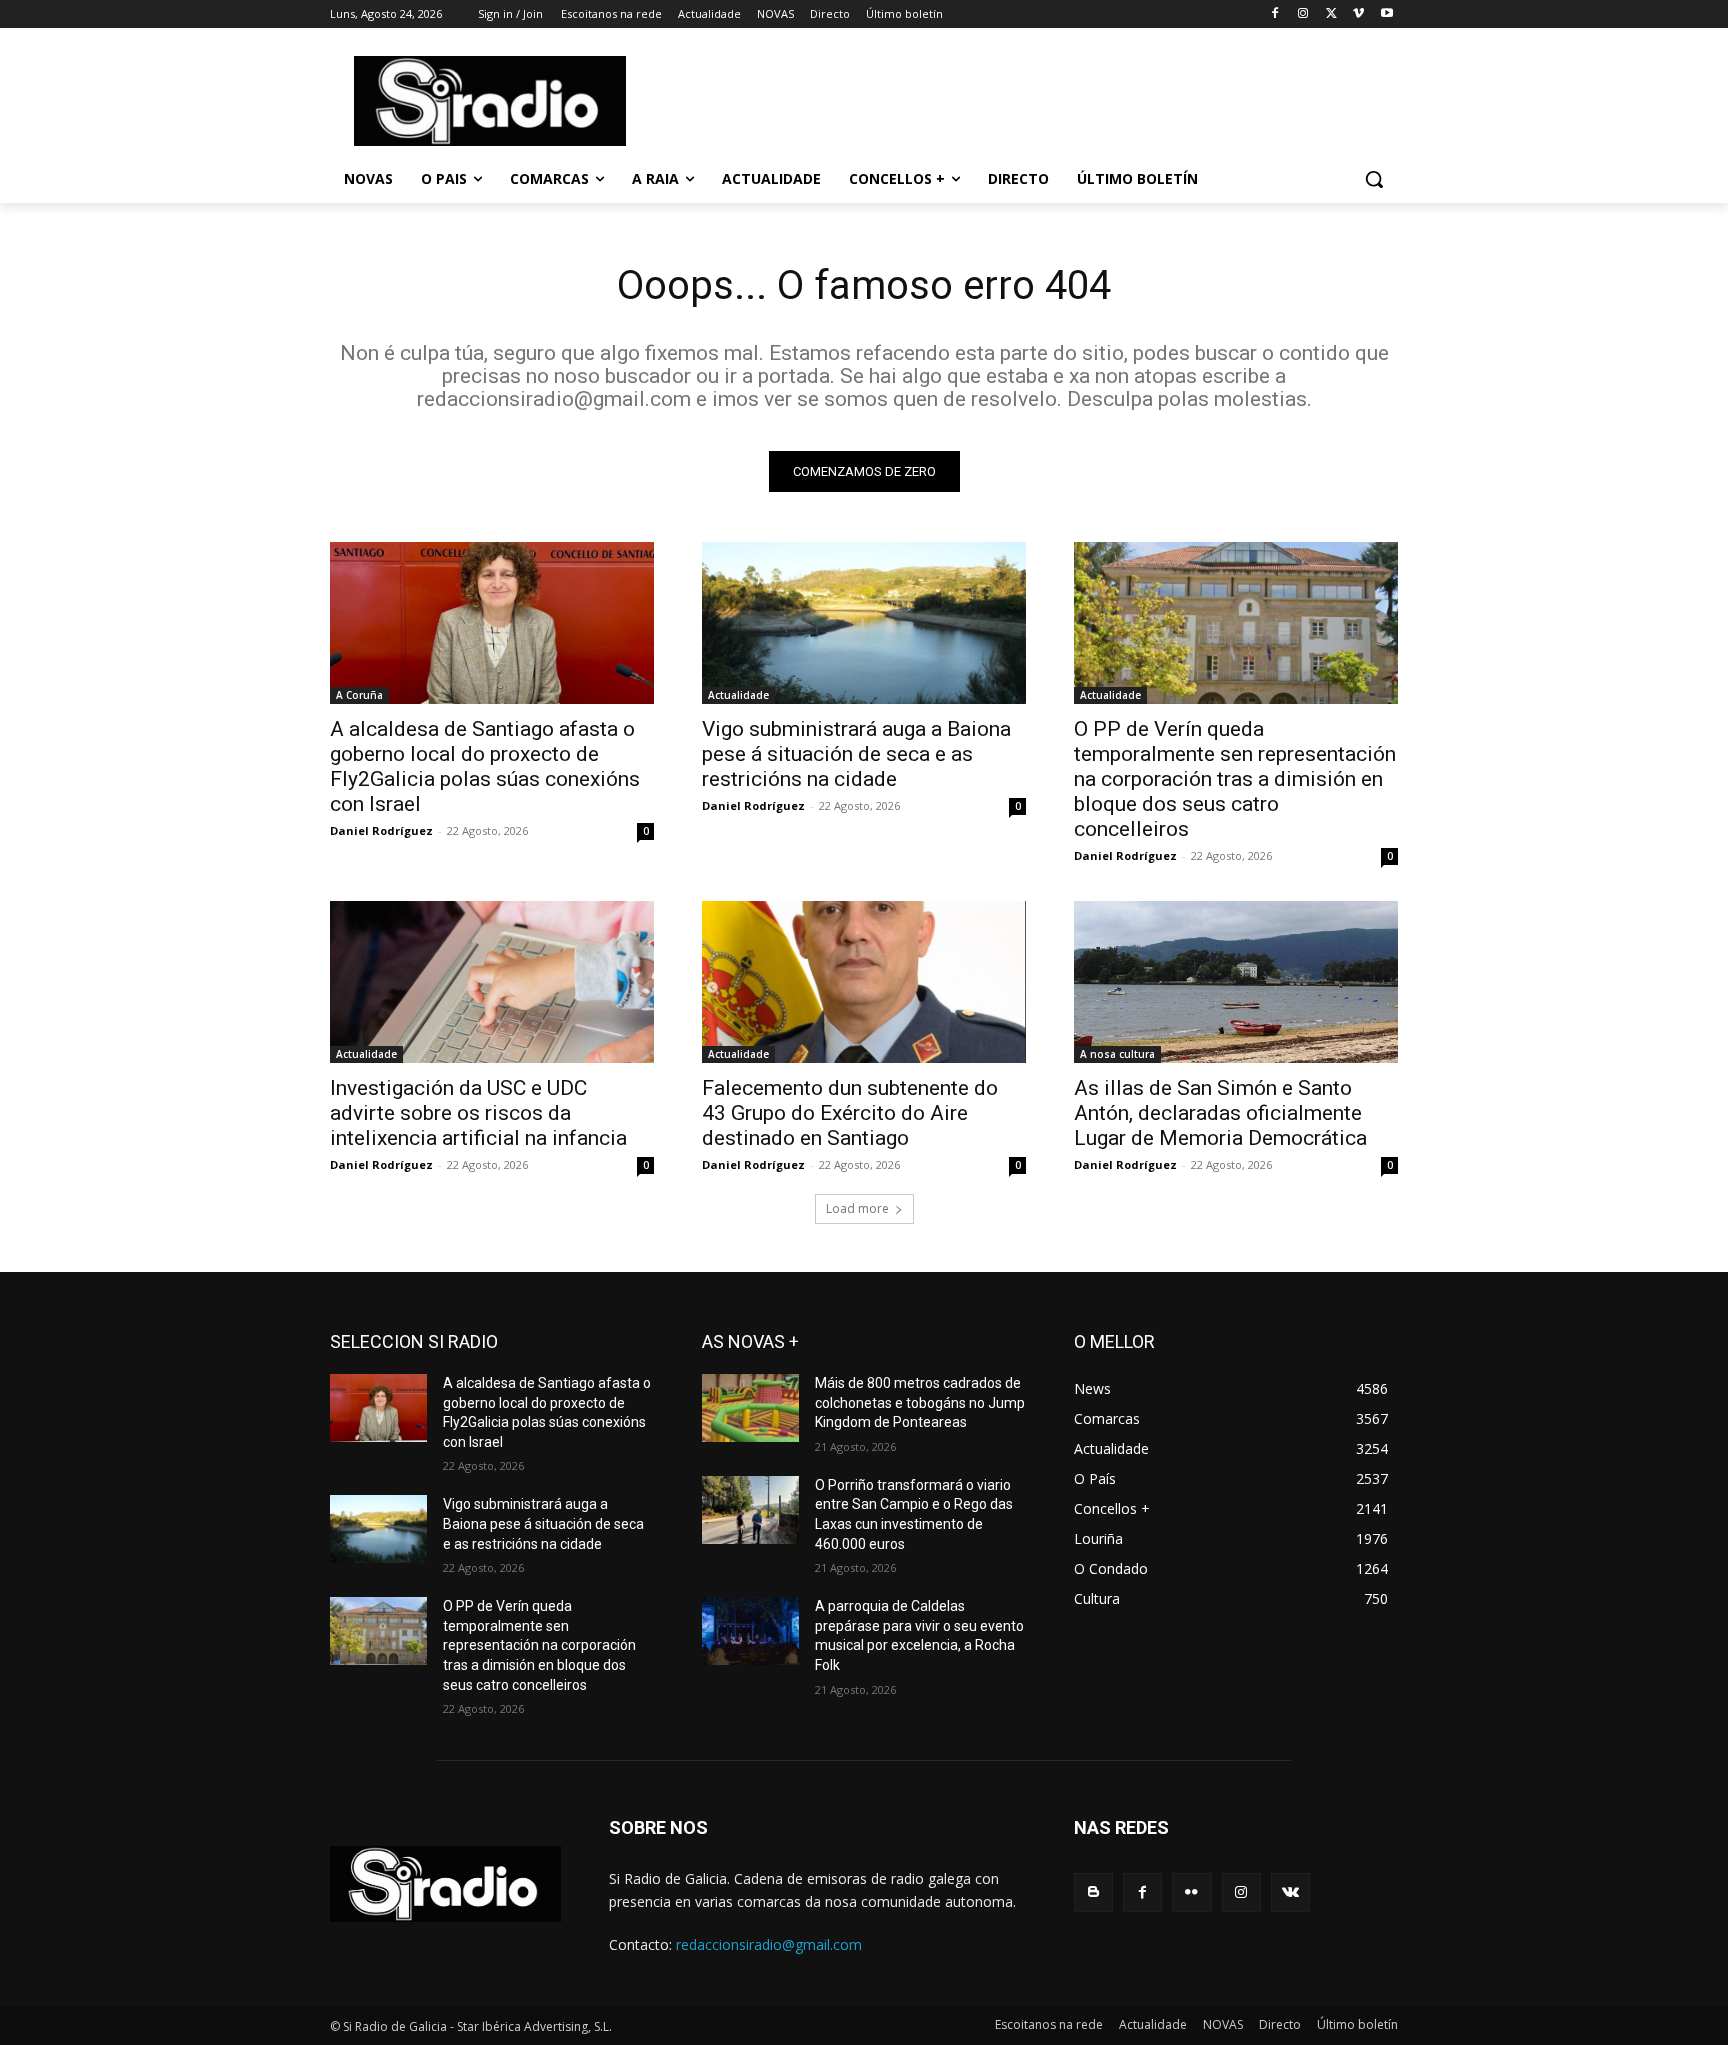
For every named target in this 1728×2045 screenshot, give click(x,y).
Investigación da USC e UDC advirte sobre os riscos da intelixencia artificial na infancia (478, 1113)
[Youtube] (1386, 14)
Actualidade (738, 695)
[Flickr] (1191, 1892)
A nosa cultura (1117, 1054)
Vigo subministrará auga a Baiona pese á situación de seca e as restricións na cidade (856, 754)
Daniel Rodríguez (381, 830)
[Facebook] (1275, 14)
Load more (857, 1208)
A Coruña (359, 695)
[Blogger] (1093, 1892)
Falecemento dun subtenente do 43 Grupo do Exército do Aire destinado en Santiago (850, 1113)
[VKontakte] (1290, 1892)
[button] (1374, 179)
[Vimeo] (1358, 14)
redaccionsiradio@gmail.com (769, 1944)
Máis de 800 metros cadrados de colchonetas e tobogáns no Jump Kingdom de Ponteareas (920, 1402)
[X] (1331, 14)
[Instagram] (1303, 14)
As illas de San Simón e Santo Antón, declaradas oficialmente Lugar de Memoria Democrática (1220, 1113)
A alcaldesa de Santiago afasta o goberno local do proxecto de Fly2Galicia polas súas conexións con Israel (485, 766)
